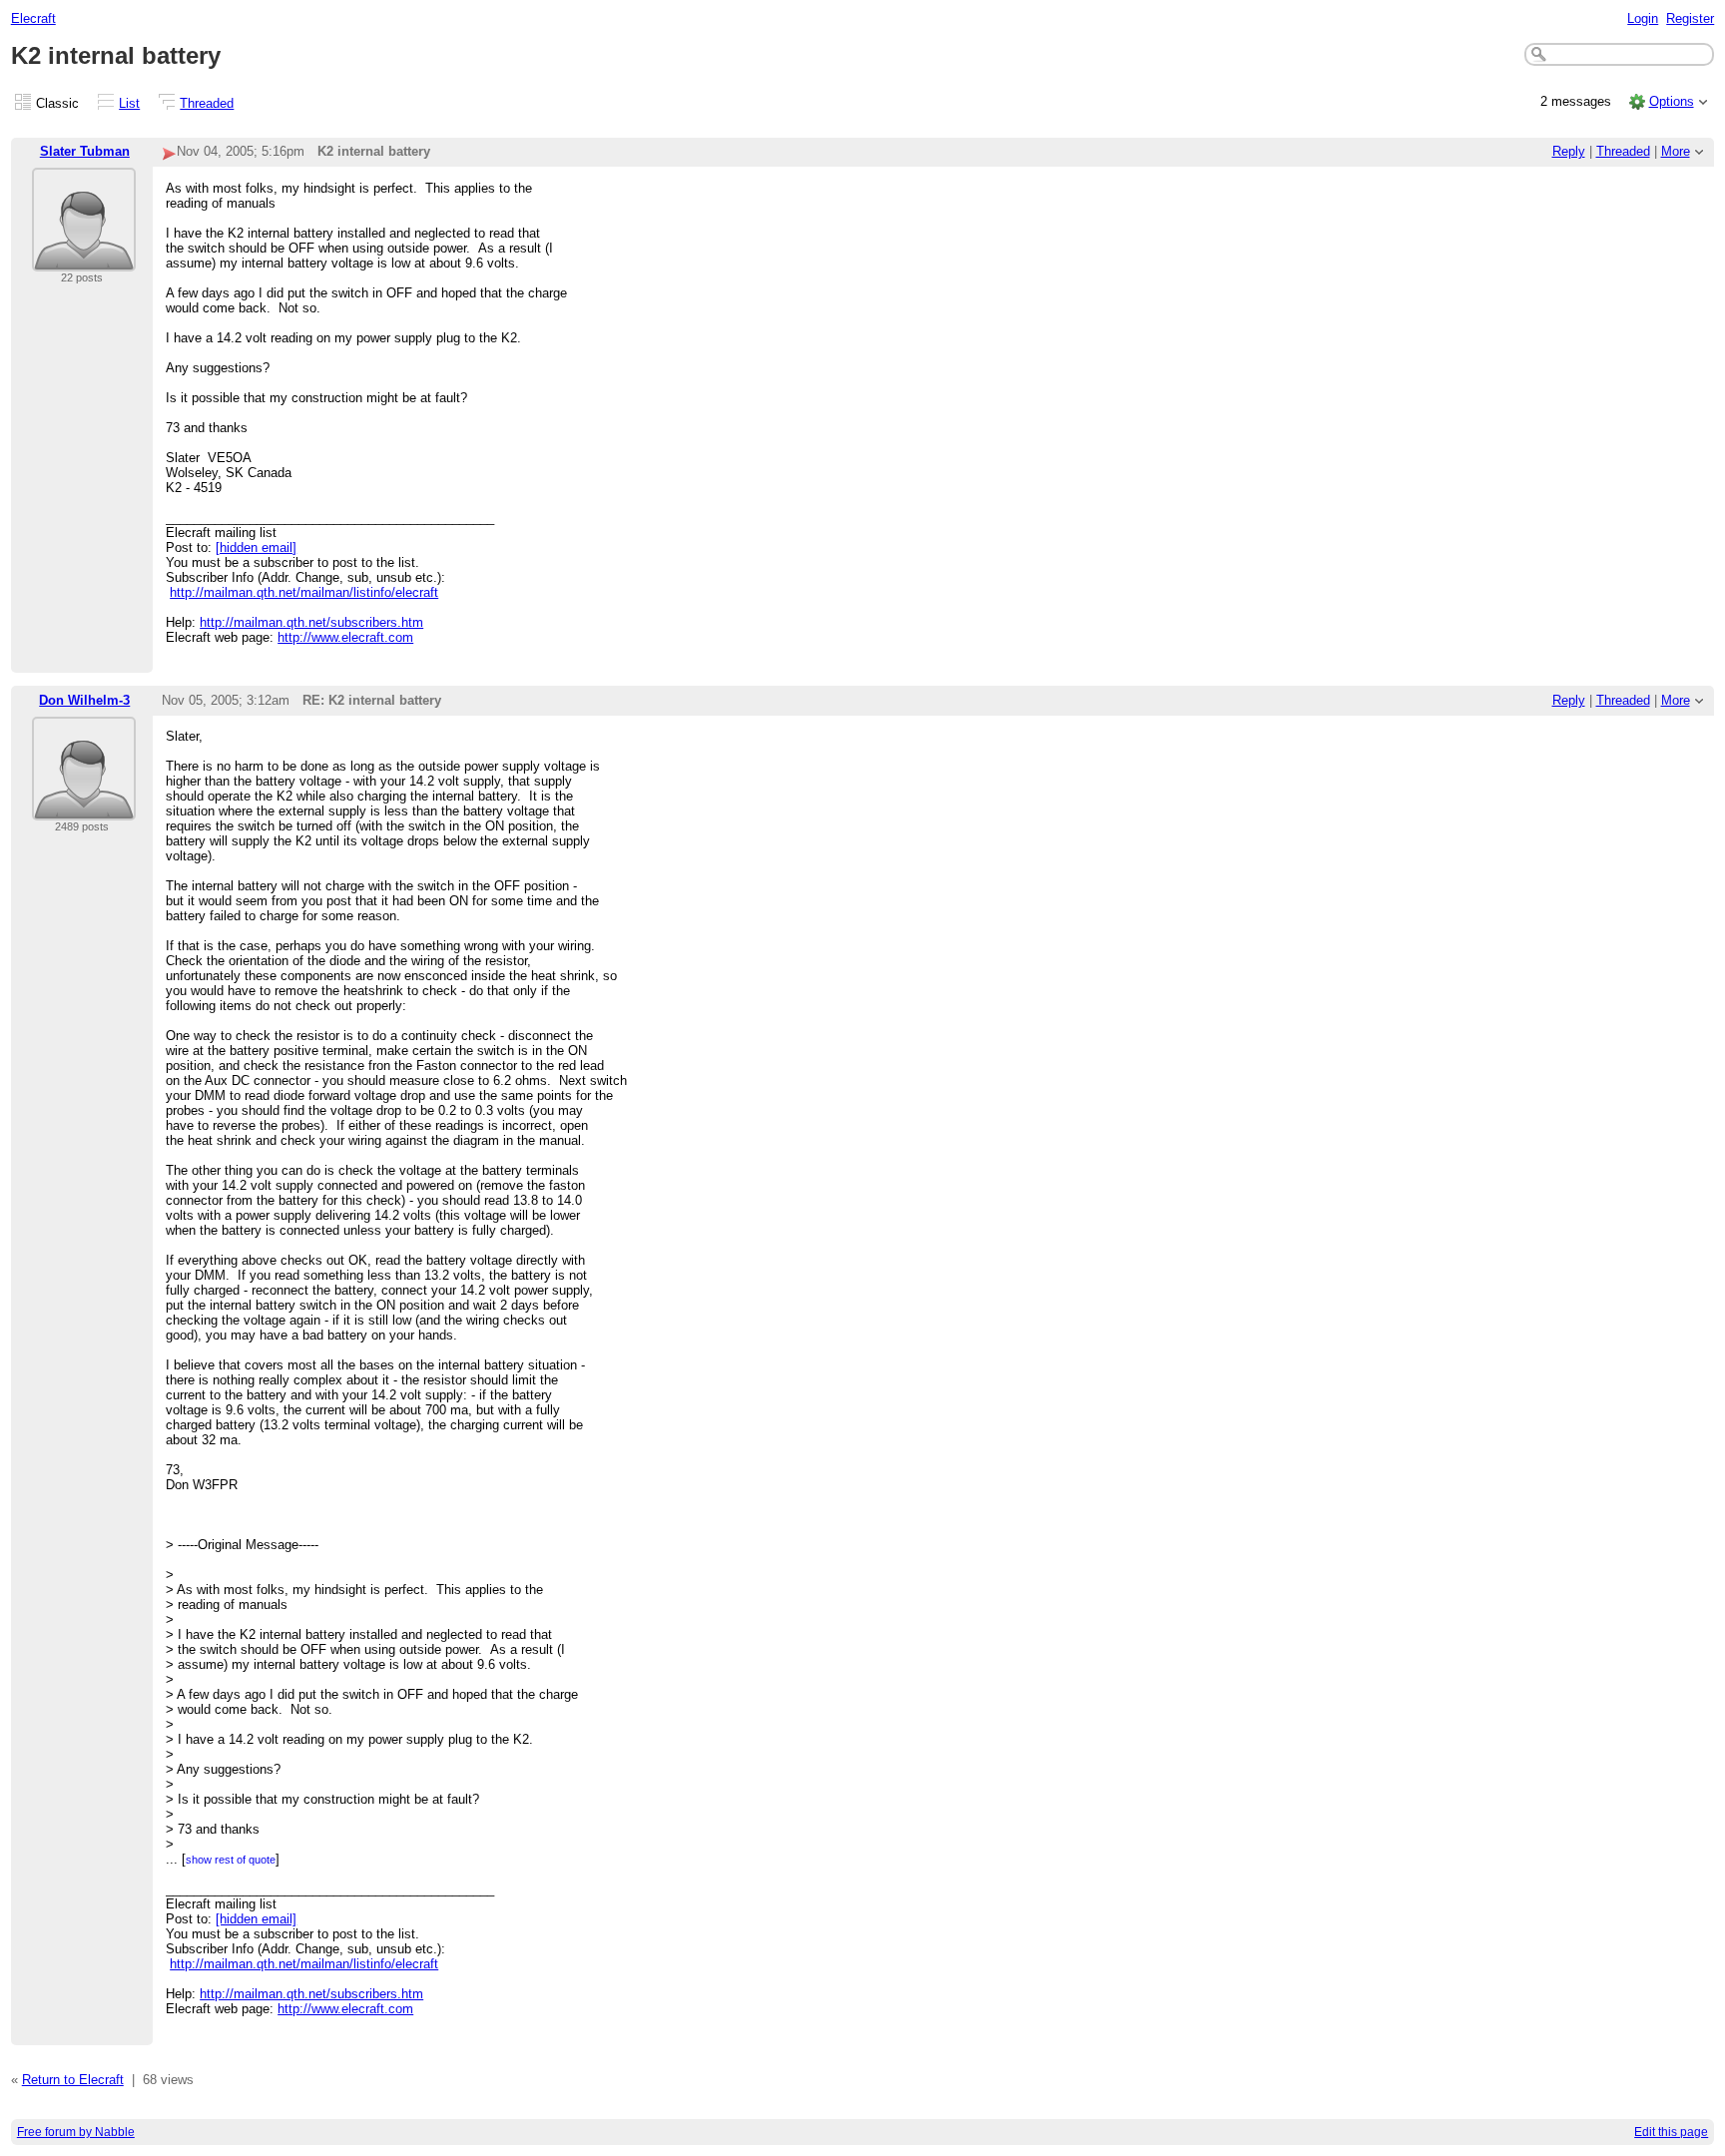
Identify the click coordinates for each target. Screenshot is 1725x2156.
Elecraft (33, 18)
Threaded (207, 103)
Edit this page (1671, 2132)
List (129, 103)
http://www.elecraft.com (345, 637)
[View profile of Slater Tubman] (84, 259)
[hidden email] (256, 547)
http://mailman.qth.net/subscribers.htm (311, 622)
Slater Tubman (85, 151)
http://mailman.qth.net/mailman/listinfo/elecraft (304, 592)
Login (1643, 18)
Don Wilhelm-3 (84, 700)
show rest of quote (231, 1860)
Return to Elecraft (73, 2080)
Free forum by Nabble (76, 2132)
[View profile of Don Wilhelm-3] (84, 808)
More (1676, 151)
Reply (1569, 151)
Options (1672, 101)
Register (1690, 18)
